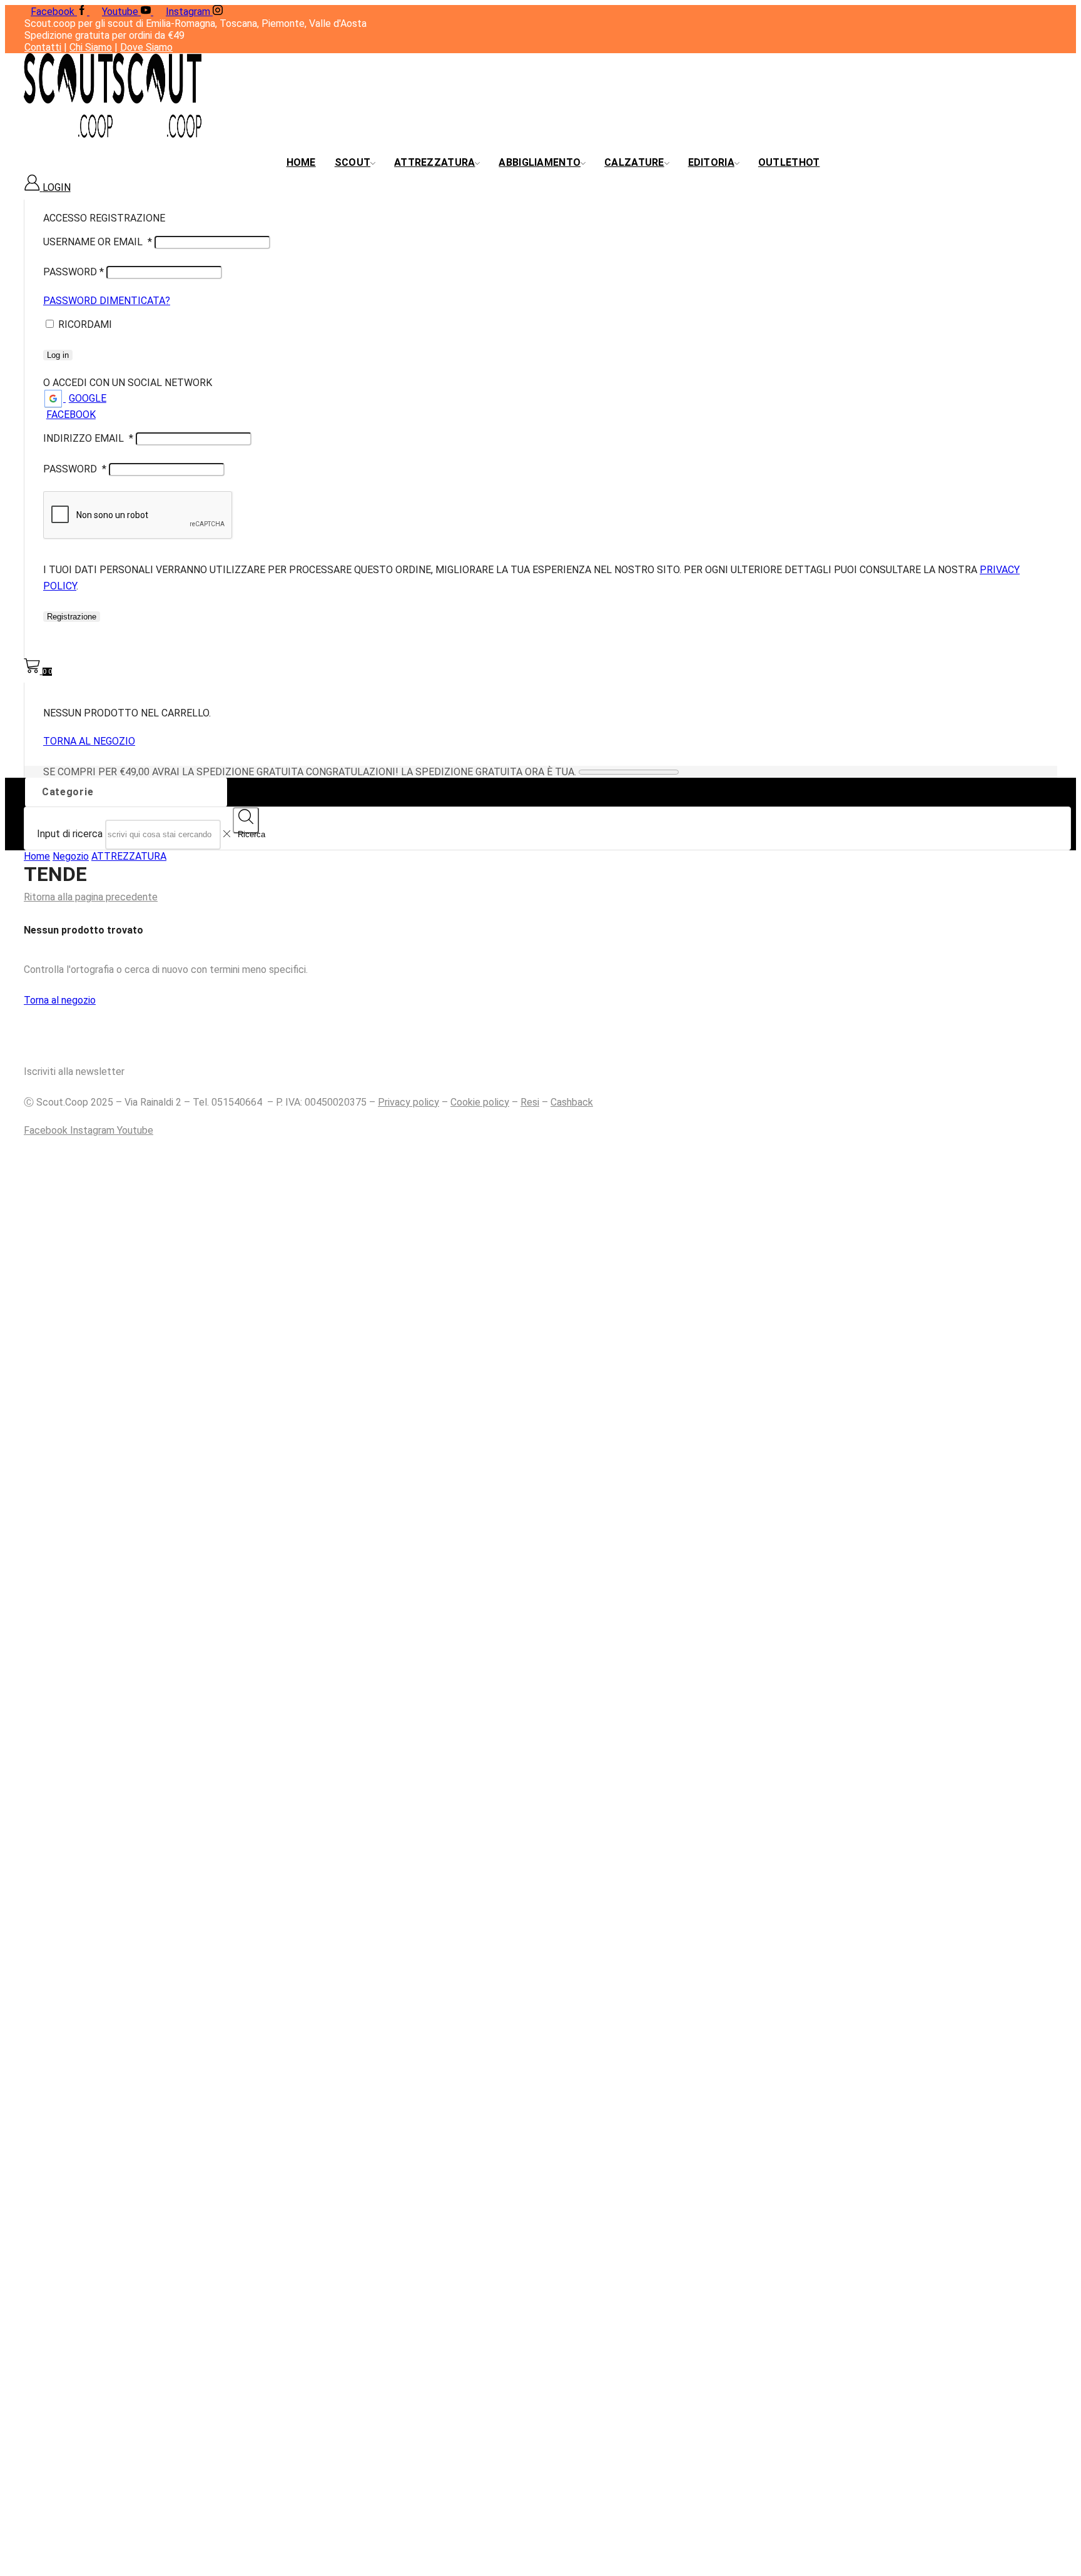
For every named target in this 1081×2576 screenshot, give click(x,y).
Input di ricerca (70, 834)
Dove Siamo (146, 47)
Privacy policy (409, 1102)
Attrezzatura (434, 162)
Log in (58, 355)
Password (74, 272)
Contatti (43, 47)
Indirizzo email (88, 438)
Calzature (634, 162)
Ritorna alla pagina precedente (91, 897)
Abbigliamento (540, 162)
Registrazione (72, 617)
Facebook (71, 415)
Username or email (98, 242)
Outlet (789, 162)
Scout (353, 162)
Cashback (572, 1102)
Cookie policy (480, 1102)
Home (301, 162)
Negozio (71, 856)
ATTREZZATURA (129, 856)
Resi (530, 1102)
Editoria (711, 162)
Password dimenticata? (107, 301)
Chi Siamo (91, 47)
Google (88, 398)
